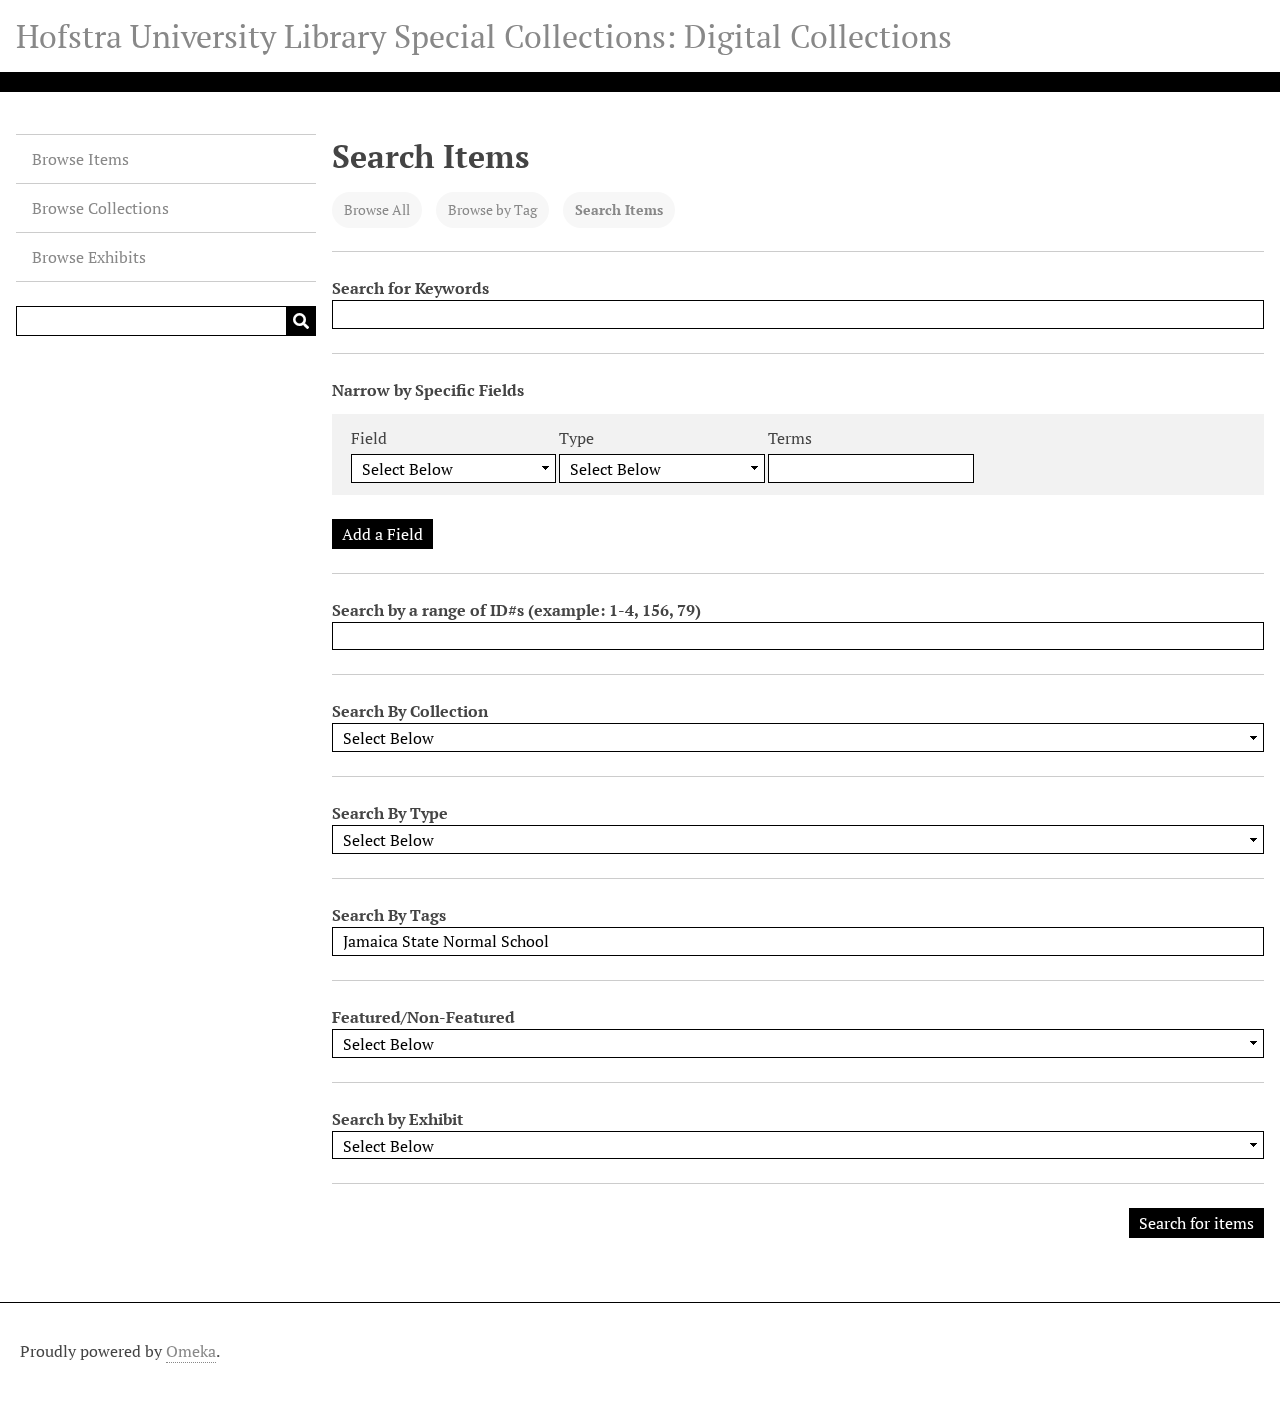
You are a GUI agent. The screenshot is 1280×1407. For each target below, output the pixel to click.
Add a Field (382, 534)
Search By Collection (410, 711)
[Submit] (301, 321)
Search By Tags (389, 915)
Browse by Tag (492, 209)
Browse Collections (100, 208)
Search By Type (390, 813)
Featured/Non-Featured (423, 1017)
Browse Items (80, 159)
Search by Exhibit (397, 1119)
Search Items (619, 209)
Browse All (377, 209)
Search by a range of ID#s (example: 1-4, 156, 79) (516, 610)
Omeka (191, 1351)
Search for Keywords (410, 288)
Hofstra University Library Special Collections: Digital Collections (484, 36)
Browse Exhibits (89, 257)
